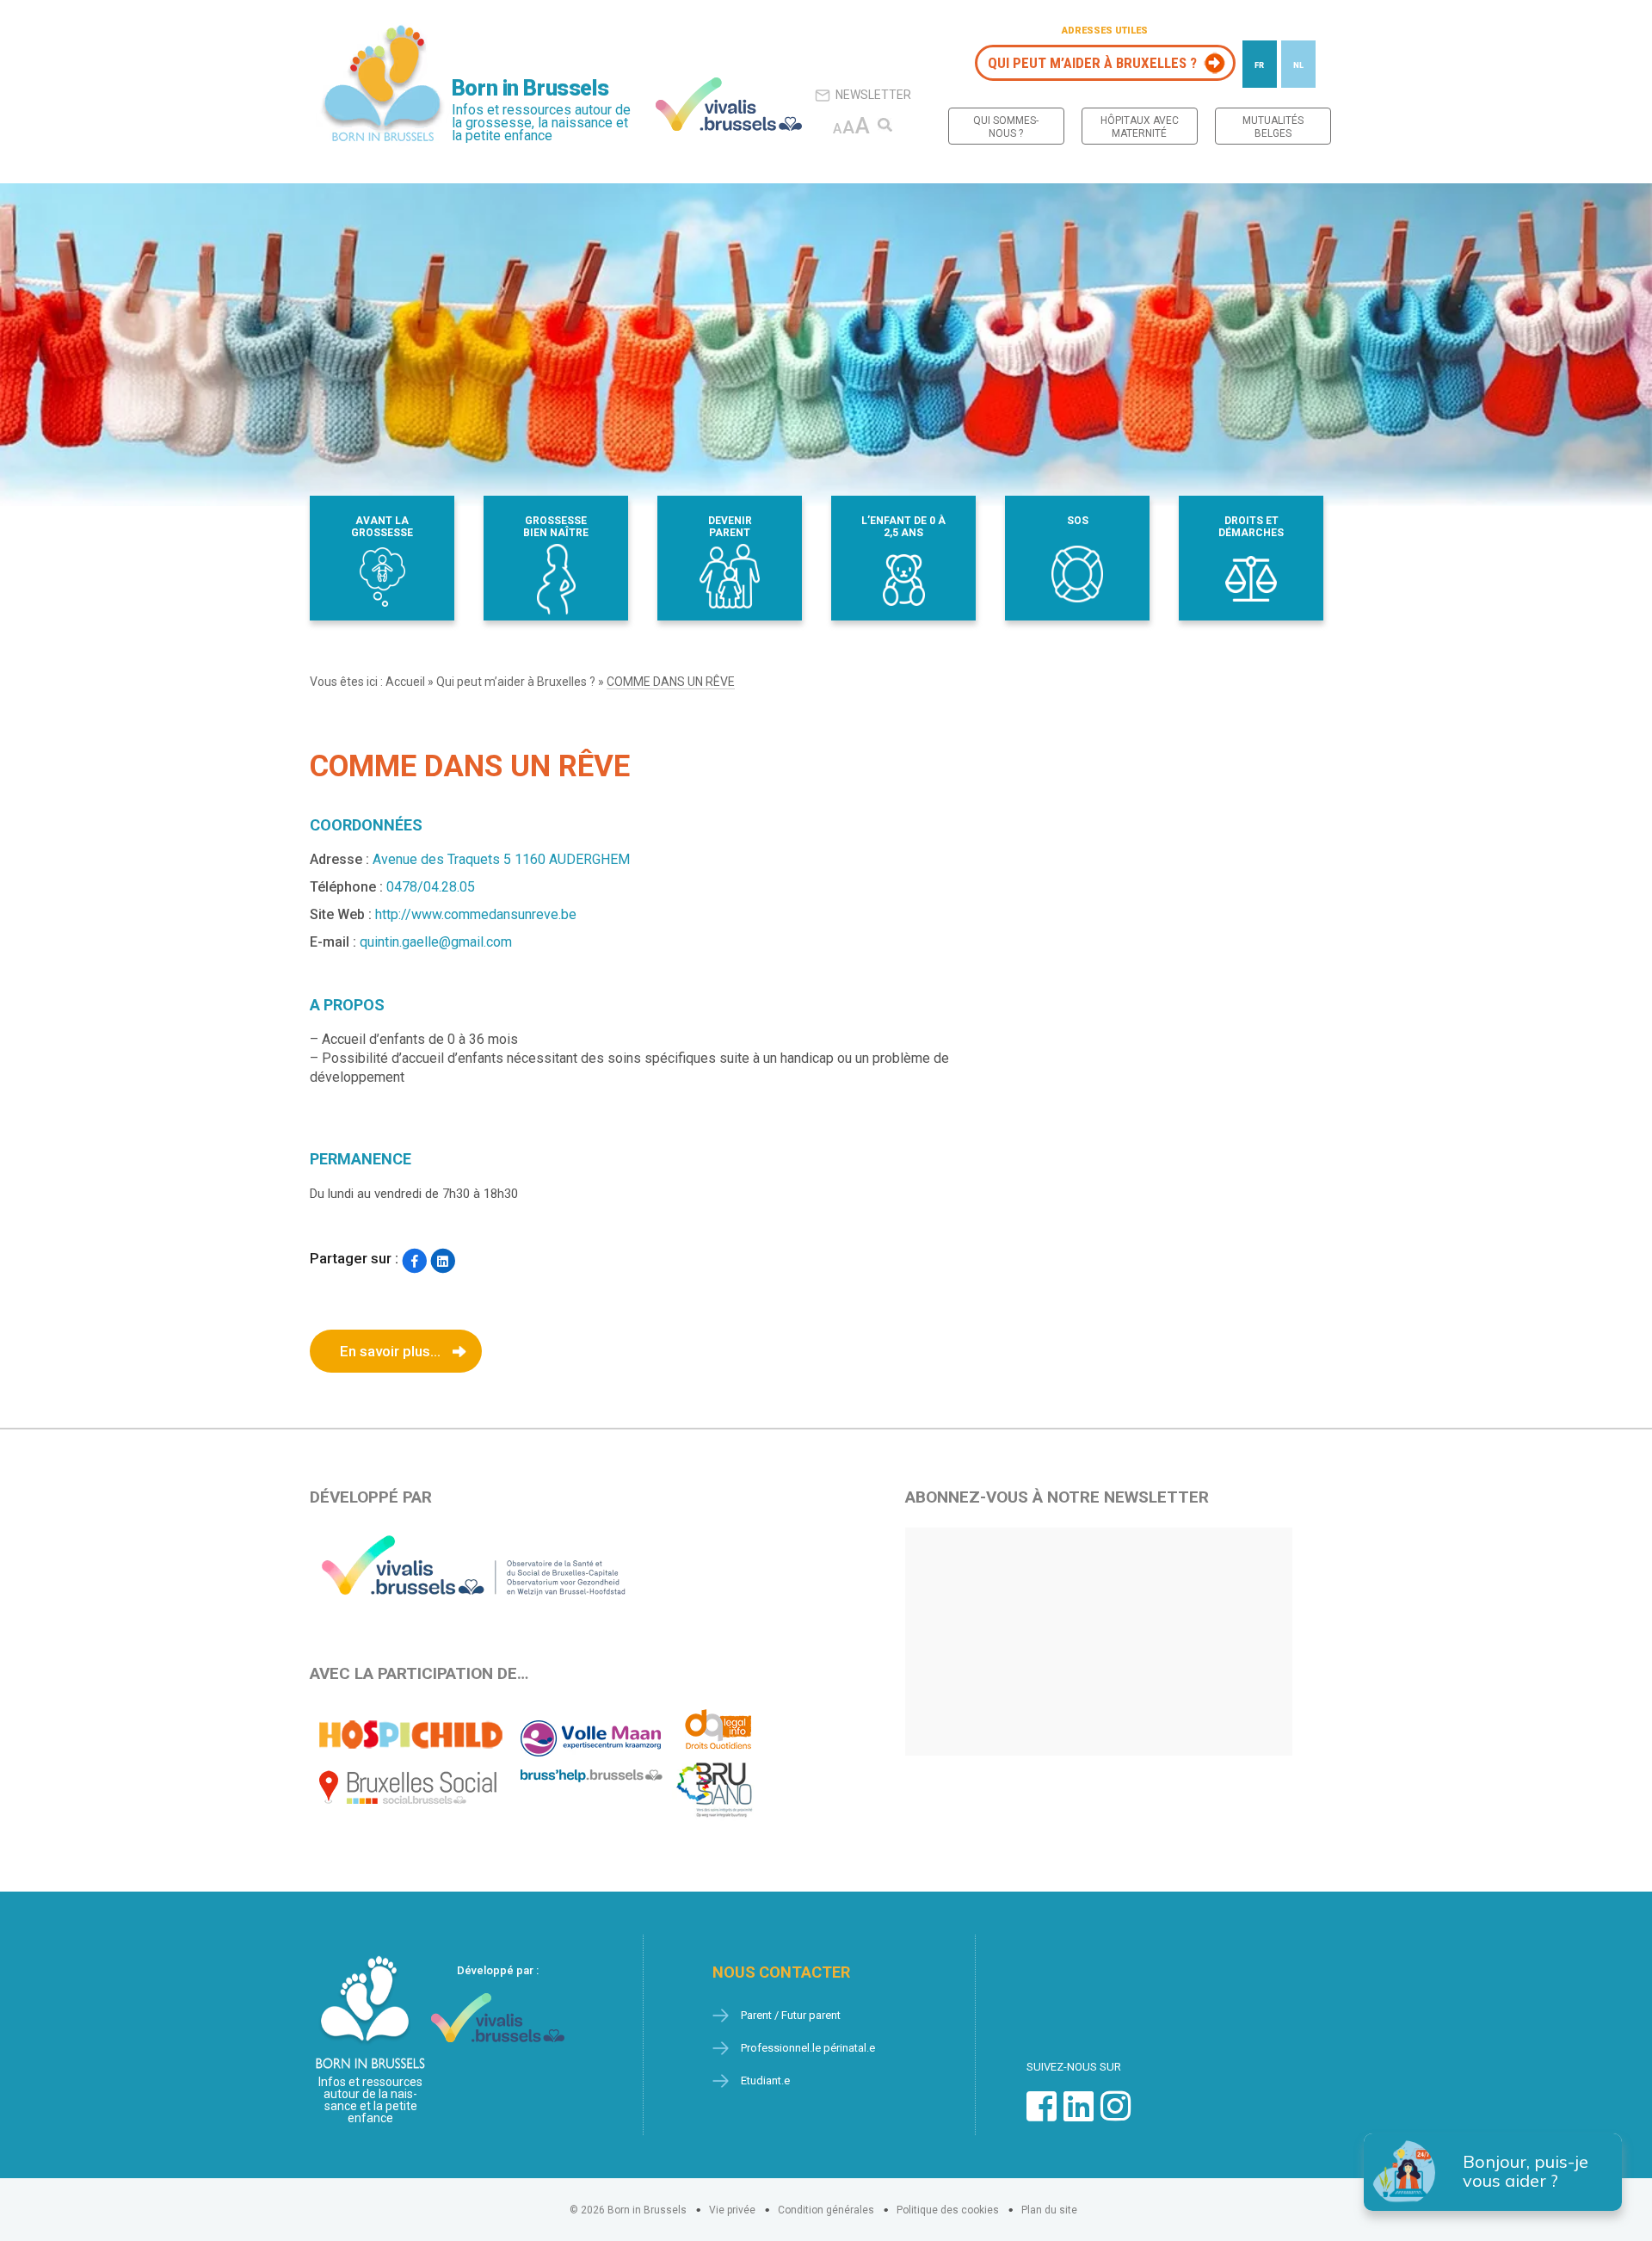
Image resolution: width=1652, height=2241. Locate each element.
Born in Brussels (530, 88)
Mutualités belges (1273, 127)
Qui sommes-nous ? (1006, 127)
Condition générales (826, 2210)
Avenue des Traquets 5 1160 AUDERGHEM (501, 859)
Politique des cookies (948, 2210)
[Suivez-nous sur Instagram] (1116, 2115)
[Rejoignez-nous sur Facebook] (1042, 2115)
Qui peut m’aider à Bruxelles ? (1092, 63)
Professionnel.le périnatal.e (808, 2048)
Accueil (405, 682)
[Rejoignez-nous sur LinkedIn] (1079, 2115)
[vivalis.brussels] (729, 104)
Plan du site (1049, 2210)
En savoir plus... (390, 1351)
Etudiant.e (765, 2080)
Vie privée (732, 2210)
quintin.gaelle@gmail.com (436, 942)
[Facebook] (414, 1260)
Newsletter (873, 95)
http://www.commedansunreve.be (476, 914)
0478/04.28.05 (431, 887)
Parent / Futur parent (791, 2015)
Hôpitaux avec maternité (1140, 127)
